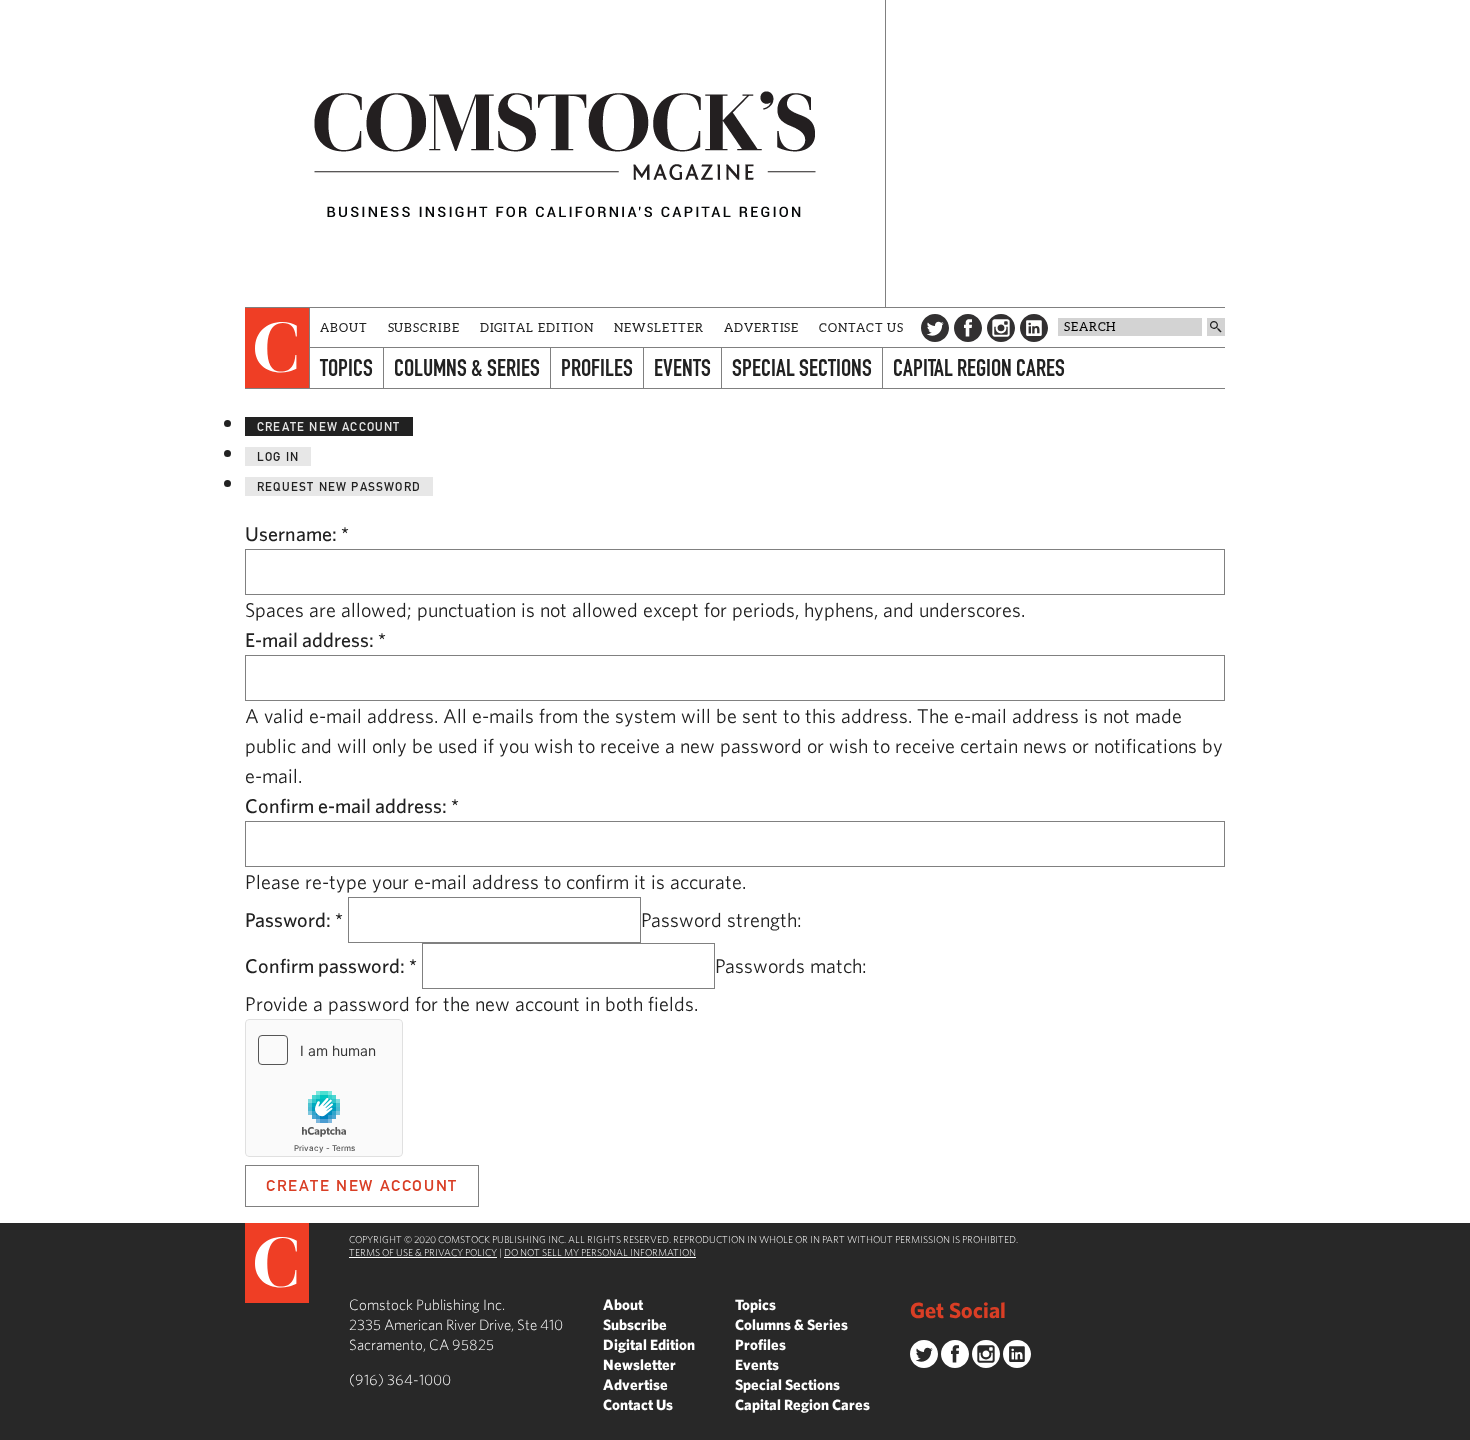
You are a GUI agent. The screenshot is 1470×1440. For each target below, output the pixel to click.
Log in (278, 456)
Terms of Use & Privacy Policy (423, 1252)
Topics (346, 367)
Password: (294, 919)
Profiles (597, 367)
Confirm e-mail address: (352, 805)
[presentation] (277, 348)
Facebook (968, 328)
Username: (297, 533)
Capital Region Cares (979, 367)
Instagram (1001, 328)
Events (682, 367)
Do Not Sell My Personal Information (600, 1252)
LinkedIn (1034, 328)
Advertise (761, 327)
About (344, 327)
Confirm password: (331, 965)
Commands (15, 1425)
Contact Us (861, 327)
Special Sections (802, 367)
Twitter (935, 328)
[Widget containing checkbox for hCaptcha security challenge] (324, 1088)
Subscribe (424, 327)
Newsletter (659, 327)
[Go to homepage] (565, 153)
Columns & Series (467, 367)
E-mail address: (315, 639)
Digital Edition (537, 327)
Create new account (329, 426)
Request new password (339, 486)
